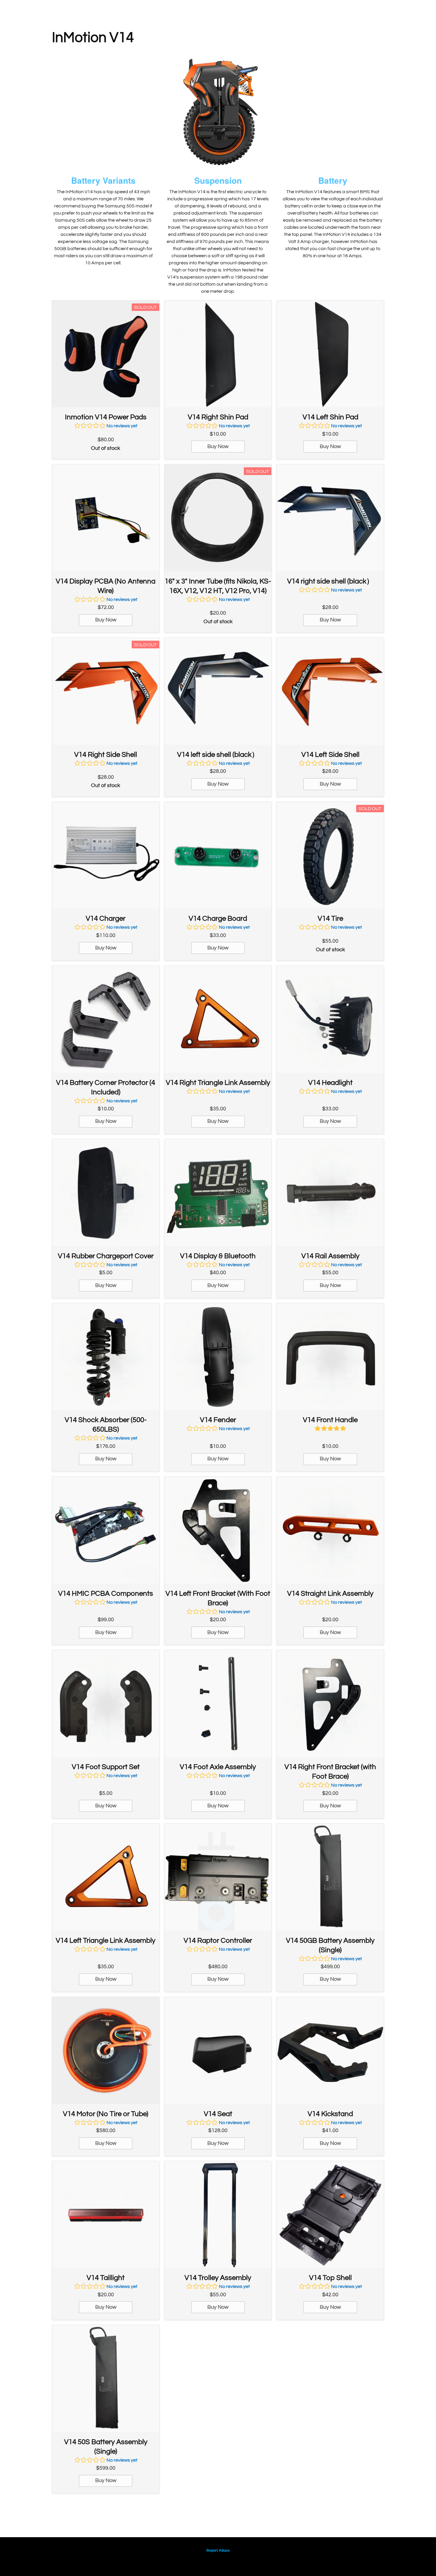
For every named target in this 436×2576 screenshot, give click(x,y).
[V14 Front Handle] (330, 1357)
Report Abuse (218, 2551)
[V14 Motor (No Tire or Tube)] (106, 2050)
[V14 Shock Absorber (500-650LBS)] (106, 1357)
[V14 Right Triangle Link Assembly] (218, 1019)
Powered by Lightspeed (218, 2560)
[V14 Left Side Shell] (330, 691)
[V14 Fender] (218, 1357)
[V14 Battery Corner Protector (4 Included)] (106, 1019)
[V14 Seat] (218, 2050)
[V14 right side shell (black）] (330, 518)
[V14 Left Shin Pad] (330, 354)
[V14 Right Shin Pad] (218, 354)
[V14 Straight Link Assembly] (330, 1530)
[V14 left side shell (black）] (218, 691)
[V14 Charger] (106, 855)
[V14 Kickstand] (330, 2050)
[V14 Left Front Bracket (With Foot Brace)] (218, 1530)
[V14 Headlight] (330, 1019)
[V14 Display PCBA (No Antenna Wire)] (106, 518)
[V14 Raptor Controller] (218, 1877)
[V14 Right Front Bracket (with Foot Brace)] (330, 1703)
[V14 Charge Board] (218, 855)
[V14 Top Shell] (330, 2215)
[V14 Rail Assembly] (330, 1193)
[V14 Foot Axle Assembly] (218, 1703)
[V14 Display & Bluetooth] (218, 1193)
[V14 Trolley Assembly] (218, 2215)
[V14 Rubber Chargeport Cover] (106, 1193)
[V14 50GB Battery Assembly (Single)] (330, 1877)
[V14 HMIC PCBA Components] (106, 1530)
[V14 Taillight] (106, 2215)
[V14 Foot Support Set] (106, 1703)
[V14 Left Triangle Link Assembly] (106, 1877)
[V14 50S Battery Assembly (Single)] (106, 2378)
